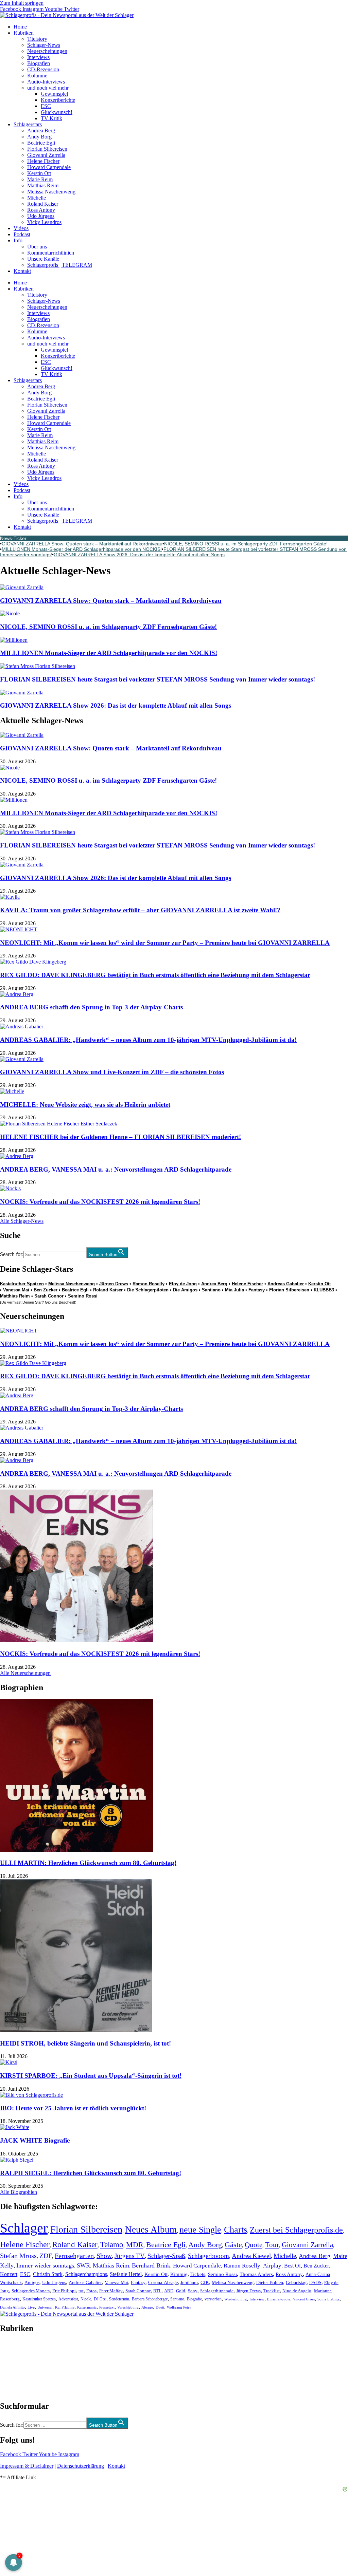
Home (20, 27)
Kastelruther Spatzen (22, 1284)
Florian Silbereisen (47, 149)
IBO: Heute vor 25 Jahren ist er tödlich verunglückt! (73, 2108)
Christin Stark (48, 2274)
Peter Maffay (111, 2291)
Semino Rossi (83, 1296)
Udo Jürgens (41, 216)
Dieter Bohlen (270, 2283)
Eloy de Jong (183, 1284)
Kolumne (37, 76)
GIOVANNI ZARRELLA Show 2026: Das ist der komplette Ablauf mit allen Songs (139, 555)
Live (31, 2307)
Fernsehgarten (74, 2256)
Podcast (22, 234)
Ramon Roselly (149, 1284)
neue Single (200, 2229)
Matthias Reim (43, 185)
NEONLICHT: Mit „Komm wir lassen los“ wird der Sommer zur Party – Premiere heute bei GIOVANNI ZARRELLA (165, 943)
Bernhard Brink (151, 2265)
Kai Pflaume (65, 2307)
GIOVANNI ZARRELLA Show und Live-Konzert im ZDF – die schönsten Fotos (112, 1072)
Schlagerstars (28, 124)
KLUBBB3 (324, 1290)
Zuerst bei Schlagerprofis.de (296, 2230)
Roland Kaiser (43, 204)
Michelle (37, 198)
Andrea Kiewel (251, 2256)
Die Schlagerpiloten (148, 1290)
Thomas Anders (256, 2274)
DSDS (315, 2283)
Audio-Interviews (46, 82)
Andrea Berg (41, 130)
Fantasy (257, 1290)
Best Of (292, 2266)
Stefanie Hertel (126, 2274)
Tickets (198, 2274)
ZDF (46, 2256)
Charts (236, 2230)
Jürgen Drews (114, 1284)
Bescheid (66, 1302)
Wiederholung (236, 2299)
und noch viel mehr (48, 88)
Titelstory (37, 39)
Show (104, 2256)
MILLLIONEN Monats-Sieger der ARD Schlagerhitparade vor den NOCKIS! (82, 549)
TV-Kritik (51, 118)
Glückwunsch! (57, 112)
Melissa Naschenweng (51, 192)
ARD (169, 2291)
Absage (147, 2307)
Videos (21, 228)
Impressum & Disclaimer (27, 2466)
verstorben (213, 2299)
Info (18, 240)
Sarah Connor (49, 1296)
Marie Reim (40, 179)
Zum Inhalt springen (22, 3)
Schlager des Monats (31, 2291)
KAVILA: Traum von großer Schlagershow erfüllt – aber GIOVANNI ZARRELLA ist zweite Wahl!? (140, 910)
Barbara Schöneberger (150, 2299)
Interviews (38, 57)
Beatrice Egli (41, 143)
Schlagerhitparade (217, 2291)
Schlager (24, 2228)
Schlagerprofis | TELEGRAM (60, 265)
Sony (193, 2291)
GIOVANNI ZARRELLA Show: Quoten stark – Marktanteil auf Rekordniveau (82, 544)
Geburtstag (296, 2283)
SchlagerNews (16, 2349)
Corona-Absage (163, 2282)
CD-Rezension (43, 69)
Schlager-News (44, 45)
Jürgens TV (130, 2256)
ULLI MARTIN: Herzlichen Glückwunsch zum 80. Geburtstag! (88, 1863)
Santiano (211, 1290)
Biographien (13, 2367)
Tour (272, 2245)
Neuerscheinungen (47, 51)
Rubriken (24, 33)
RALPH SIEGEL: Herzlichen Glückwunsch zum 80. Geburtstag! (91, 2173)
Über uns (37, 247)
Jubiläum (189, 2283)
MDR (135, 2245)
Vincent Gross (304, 2299)
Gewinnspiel (54, 94)
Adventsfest (68, 2299)
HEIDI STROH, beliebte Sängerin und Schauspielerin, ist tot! (85, 2043)
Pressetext (107, 2307)
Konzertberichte (58, 100)
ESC (46, 106)
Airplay (272, 2266)
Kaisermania (87, 2307)
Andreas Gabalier (286, 1284)
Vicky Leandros (44, 222)
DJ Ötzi (100, 2299)
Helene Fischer (43, 161)
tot (81, 2291)
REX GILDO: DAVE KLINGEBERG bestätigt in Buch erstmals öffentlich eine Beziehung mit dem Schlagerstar (155, 975)
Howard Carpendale (49, 167)
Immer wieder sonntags (45, 2265)
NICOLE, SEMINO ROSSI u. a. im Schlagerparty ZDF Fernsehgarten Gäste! (246, 544)
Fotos (91, 2291)
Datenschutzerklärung (81, 2466)
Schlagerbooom (208, 2256)
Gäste (233, 2245)
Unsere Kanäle (43, 259)
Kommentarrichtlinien (51, 253)
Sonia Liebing (328, 2299)
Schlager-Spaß (166, 2256)
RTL (157, 2291)
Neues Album (151, 2229)
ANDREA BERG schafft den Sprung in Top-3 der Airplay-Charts (91, 1007)
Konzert (9, 2274)
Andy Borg (39, 137)
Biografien (39, 63)
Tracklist (272, 2291)
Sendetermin (119, 2299)
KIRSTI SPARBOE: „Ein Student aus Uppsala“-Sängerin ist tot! (91, 2076)
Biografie (194, 2299)
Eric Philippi (64, 2291)
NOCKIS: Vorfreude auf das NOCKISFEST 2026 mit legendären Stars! (100, 1202)
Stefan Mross (18, 2256)
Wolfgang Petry (179, 2307)
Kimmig (179, 2274)
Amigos (32, 2282)
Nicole (86, 2299)
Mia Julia (234, 1290)
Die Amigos (185, 1290)
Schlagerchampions (86, 2274)
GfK (205, 2283)
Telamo (112, 2245)
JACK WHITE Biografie (35, 2140)
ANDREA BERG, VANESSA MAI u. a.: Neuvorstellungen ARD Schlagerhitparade (116, 1169)
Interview (257, 2299)
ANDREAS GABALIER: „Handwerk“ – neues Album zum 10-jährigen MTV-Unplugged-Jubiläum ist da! (148, 1040)
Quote (254, 2245)
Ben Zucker (46, 1290)
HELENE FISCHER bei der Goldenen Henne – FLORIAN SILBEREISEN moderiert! (120, 1137)
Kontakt (22, 271)
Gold (181, 2291)
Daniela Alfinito (12, 2307)
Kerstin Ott (39, 173)
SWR (83, 2265)
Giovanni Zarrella (46, 155)
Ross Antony (41, 210)
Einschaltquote (279, 2299)
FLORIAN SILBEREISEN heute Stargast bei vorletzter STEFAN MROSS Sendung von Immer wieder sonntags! (158, 679)
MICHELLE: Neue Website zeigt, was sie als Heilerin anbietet (85, 1105)
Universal (45, 2307)
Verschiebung (128, 2307)
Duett (160, 2307)
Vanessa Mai (16, 1290)
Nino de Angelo (297, 2291)
